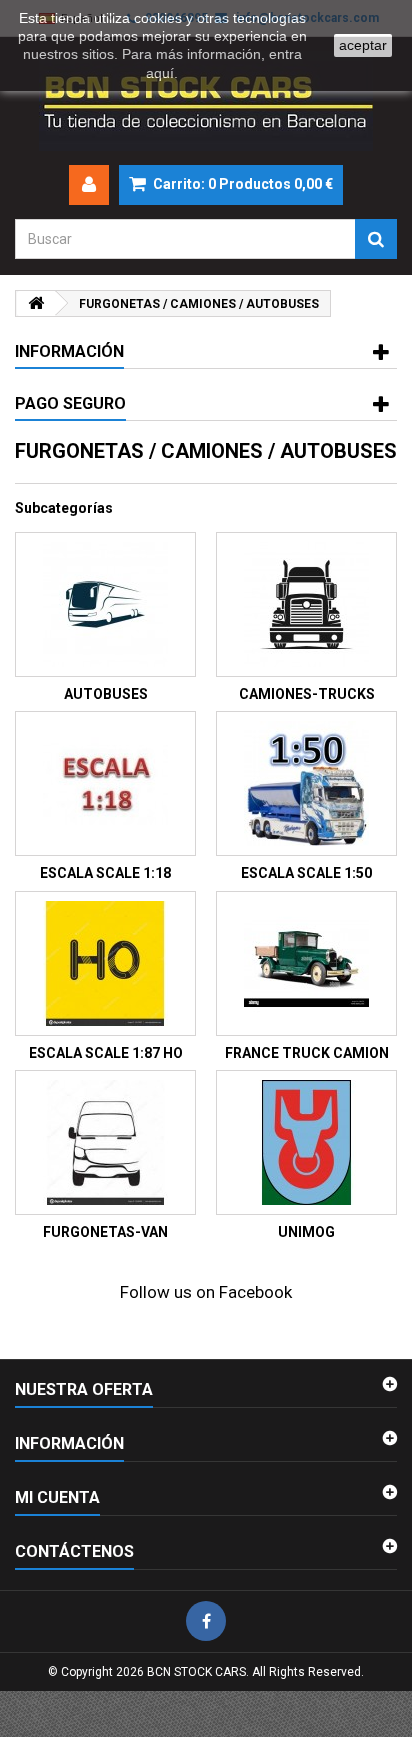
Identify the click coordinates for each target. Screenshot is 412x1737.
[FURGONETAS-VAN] (105, 1142)
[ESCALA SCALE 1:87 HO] (105, 963)
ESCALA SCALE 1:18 (105, 873)
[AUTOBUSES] (105, 604)
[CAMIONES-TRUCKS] (306, 604)
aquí (160, 73)
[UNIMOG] (306, 1142)
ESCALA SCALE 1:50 (306, 873)
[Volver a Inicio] (36, 303)
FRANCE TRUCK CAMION (307, 1053)
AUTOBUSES (106, 694)
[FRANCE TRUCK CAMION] (306, 963)
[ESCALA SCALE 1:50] (306, 783)
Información (69, 351)
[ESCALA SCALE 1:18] (105, 783)
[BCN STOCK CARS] (206, 101)
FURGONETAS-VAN (105, 1232)
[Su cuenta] (89, 185)
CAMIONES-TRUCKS (307, 694)
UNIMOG (306, 1232)
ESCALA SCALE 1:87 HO (106, 1053)
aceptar (363, 45)
